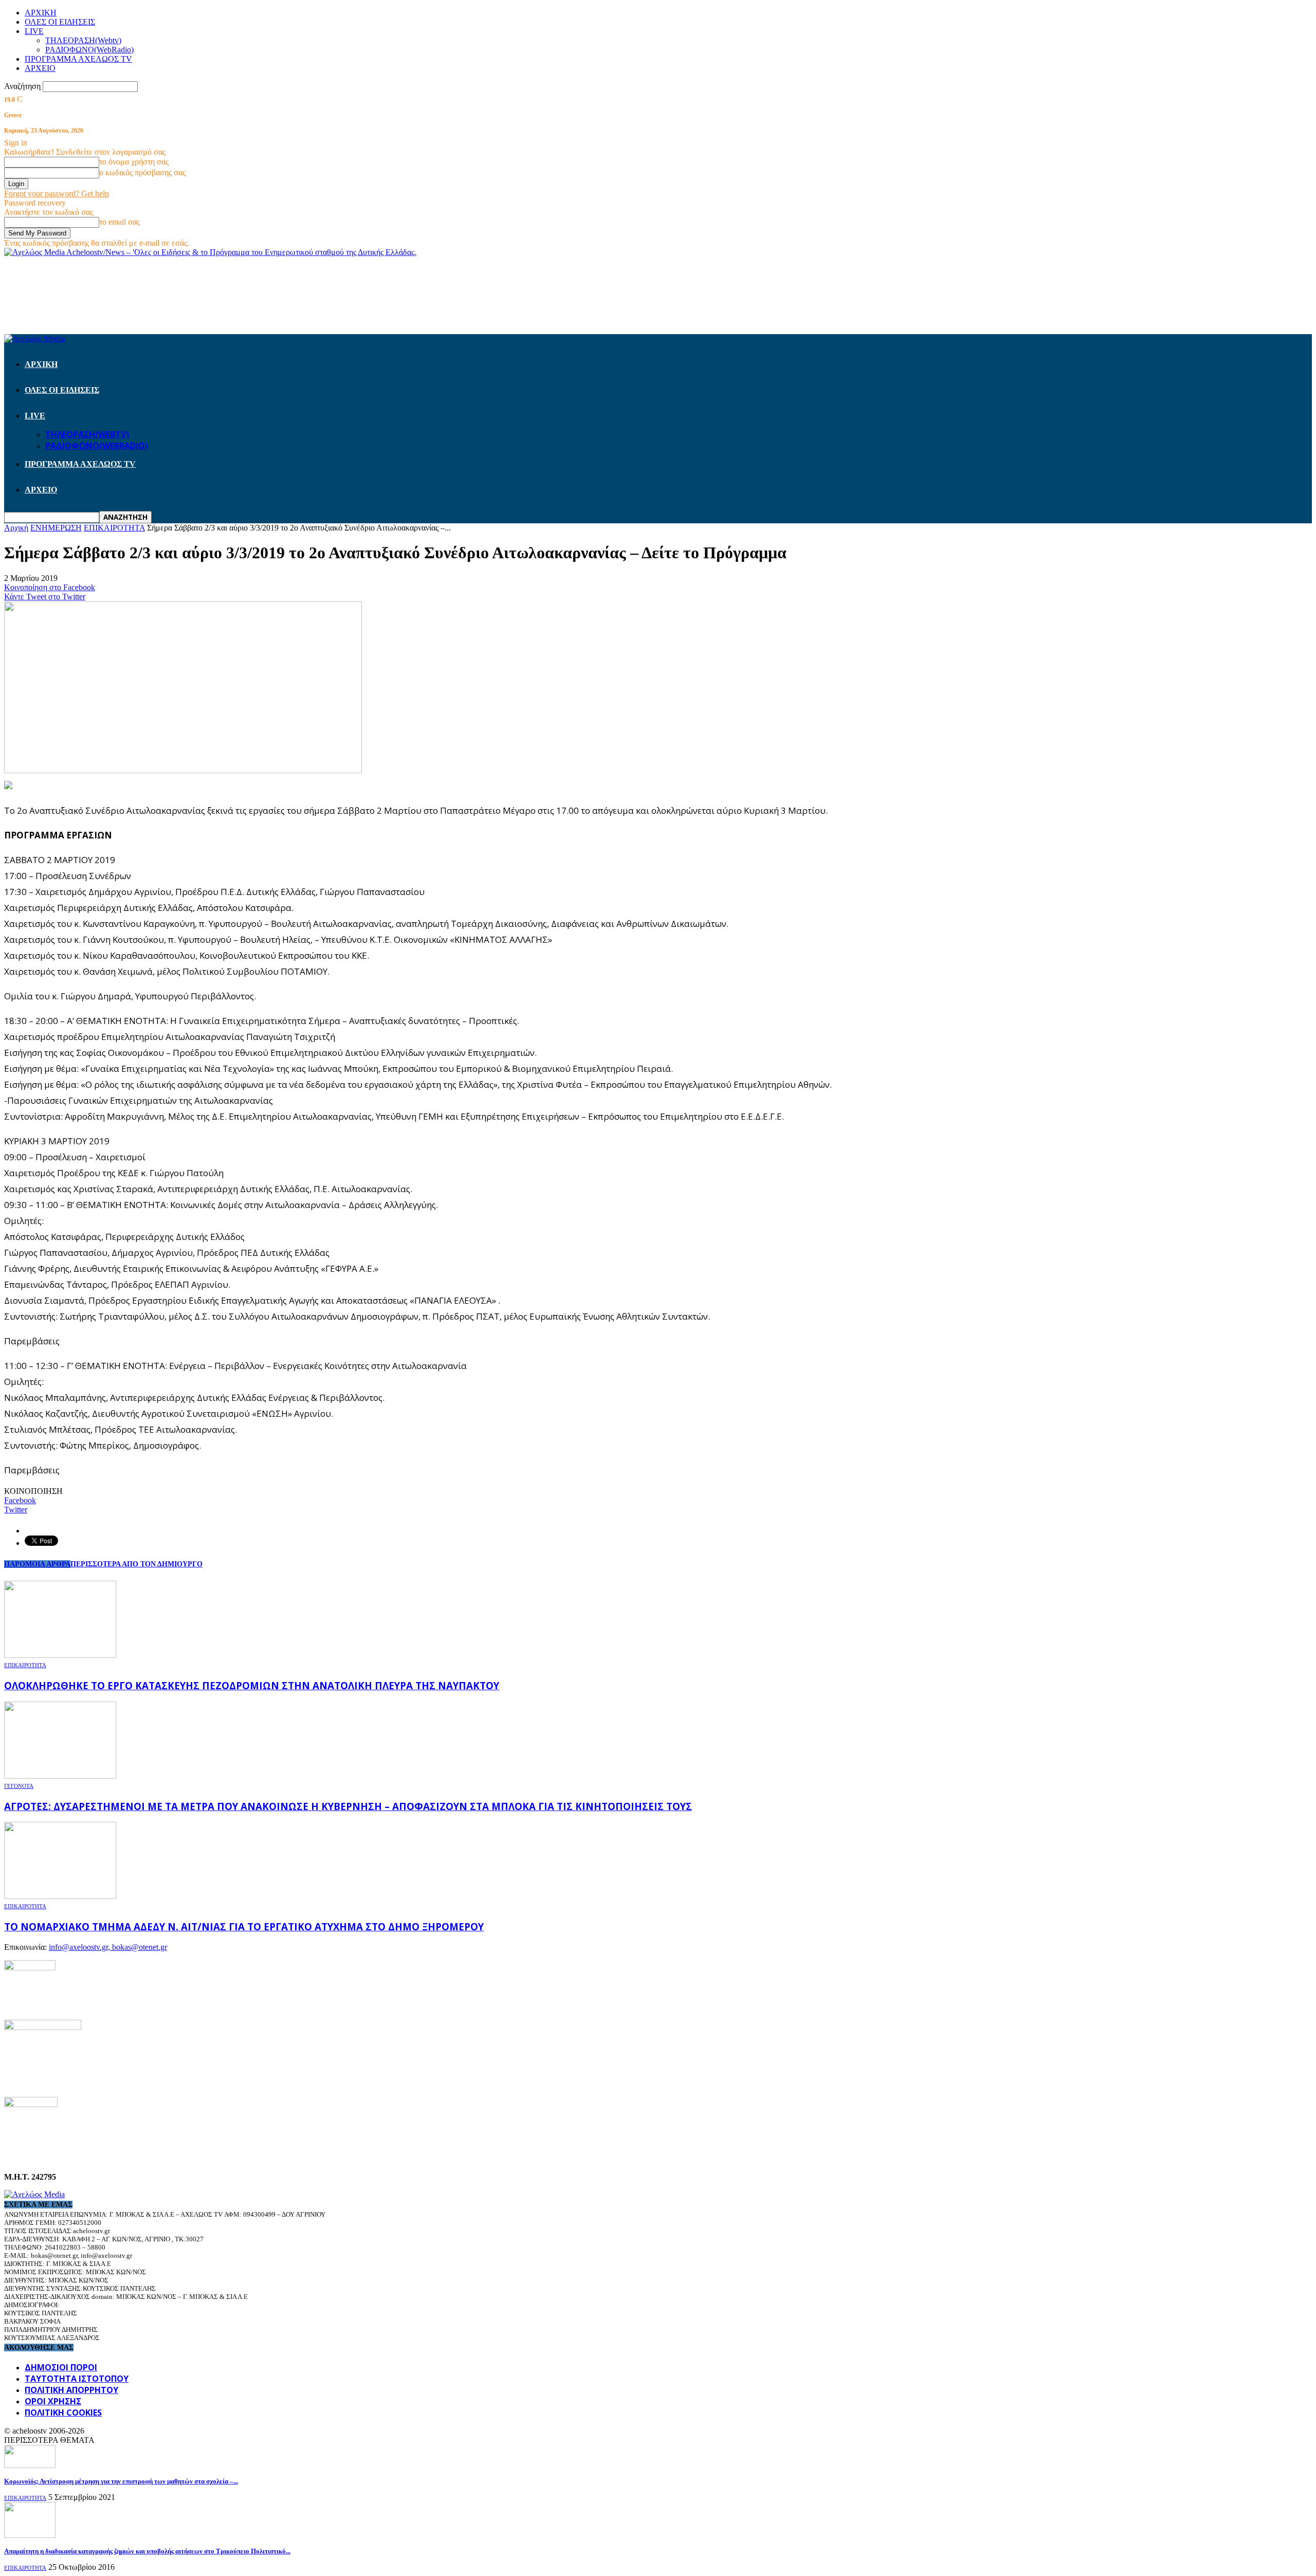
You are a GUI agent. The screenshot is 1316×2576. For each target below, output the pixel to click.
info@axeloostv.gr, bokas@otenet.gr (108, 1947)
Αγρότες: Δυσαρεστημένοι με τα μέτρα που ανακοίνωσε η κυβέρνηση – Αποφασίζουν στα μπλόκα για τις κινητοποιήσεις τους (348, 1806)
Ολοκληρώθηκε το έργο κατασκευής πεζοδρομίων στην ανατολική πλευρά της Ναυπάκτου (252, 1685)
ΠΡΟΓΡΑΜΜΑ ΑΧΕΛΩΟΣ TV (78, 59)
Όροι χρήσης (53, 2401)
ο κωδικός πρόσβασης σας (142, 172)
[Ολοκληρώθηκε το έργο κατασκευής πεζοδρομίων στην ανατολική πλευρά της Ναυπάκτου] (60, 1655)
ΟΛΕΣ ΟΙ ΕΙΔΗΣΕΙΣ (60, 22)
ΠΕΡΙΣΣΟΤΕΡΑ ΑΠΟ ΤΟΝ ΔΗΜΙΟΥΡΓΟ (136, 1564)
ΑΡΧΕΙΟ (40, 68)
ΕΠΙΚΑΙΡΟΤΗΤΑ (25, 1665)
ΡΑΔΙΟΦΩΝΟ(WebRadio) (89, 50)
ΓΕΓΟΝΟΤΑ (19, 1786)
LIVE (34, 31)
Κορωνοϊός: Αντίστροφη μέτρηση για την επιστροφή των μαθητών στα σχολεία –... (121, 2481)
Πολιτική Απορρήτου (71, 2390)
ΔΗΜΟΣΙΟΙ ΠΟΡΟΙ (61, 2367)
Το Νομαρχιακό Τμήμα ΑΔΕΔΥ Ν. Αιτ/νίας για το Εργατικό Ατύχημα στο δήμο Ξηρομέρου (244, 1926)
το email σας (120, 222)
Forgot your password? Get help (57, 194)
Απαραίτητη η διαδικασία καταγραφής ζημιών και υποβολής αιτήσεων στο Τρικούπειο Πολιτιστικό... (147, 2551)
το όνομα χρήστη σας (134, 162)
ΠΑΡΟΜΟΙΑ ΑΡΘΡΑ (37, 1564)
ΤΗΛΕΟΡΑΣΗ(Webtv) (83, 40)
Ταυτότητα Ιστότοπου (77, 2379)
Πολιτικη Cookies (63, 2413)
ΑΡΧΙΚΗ (41, 13)
